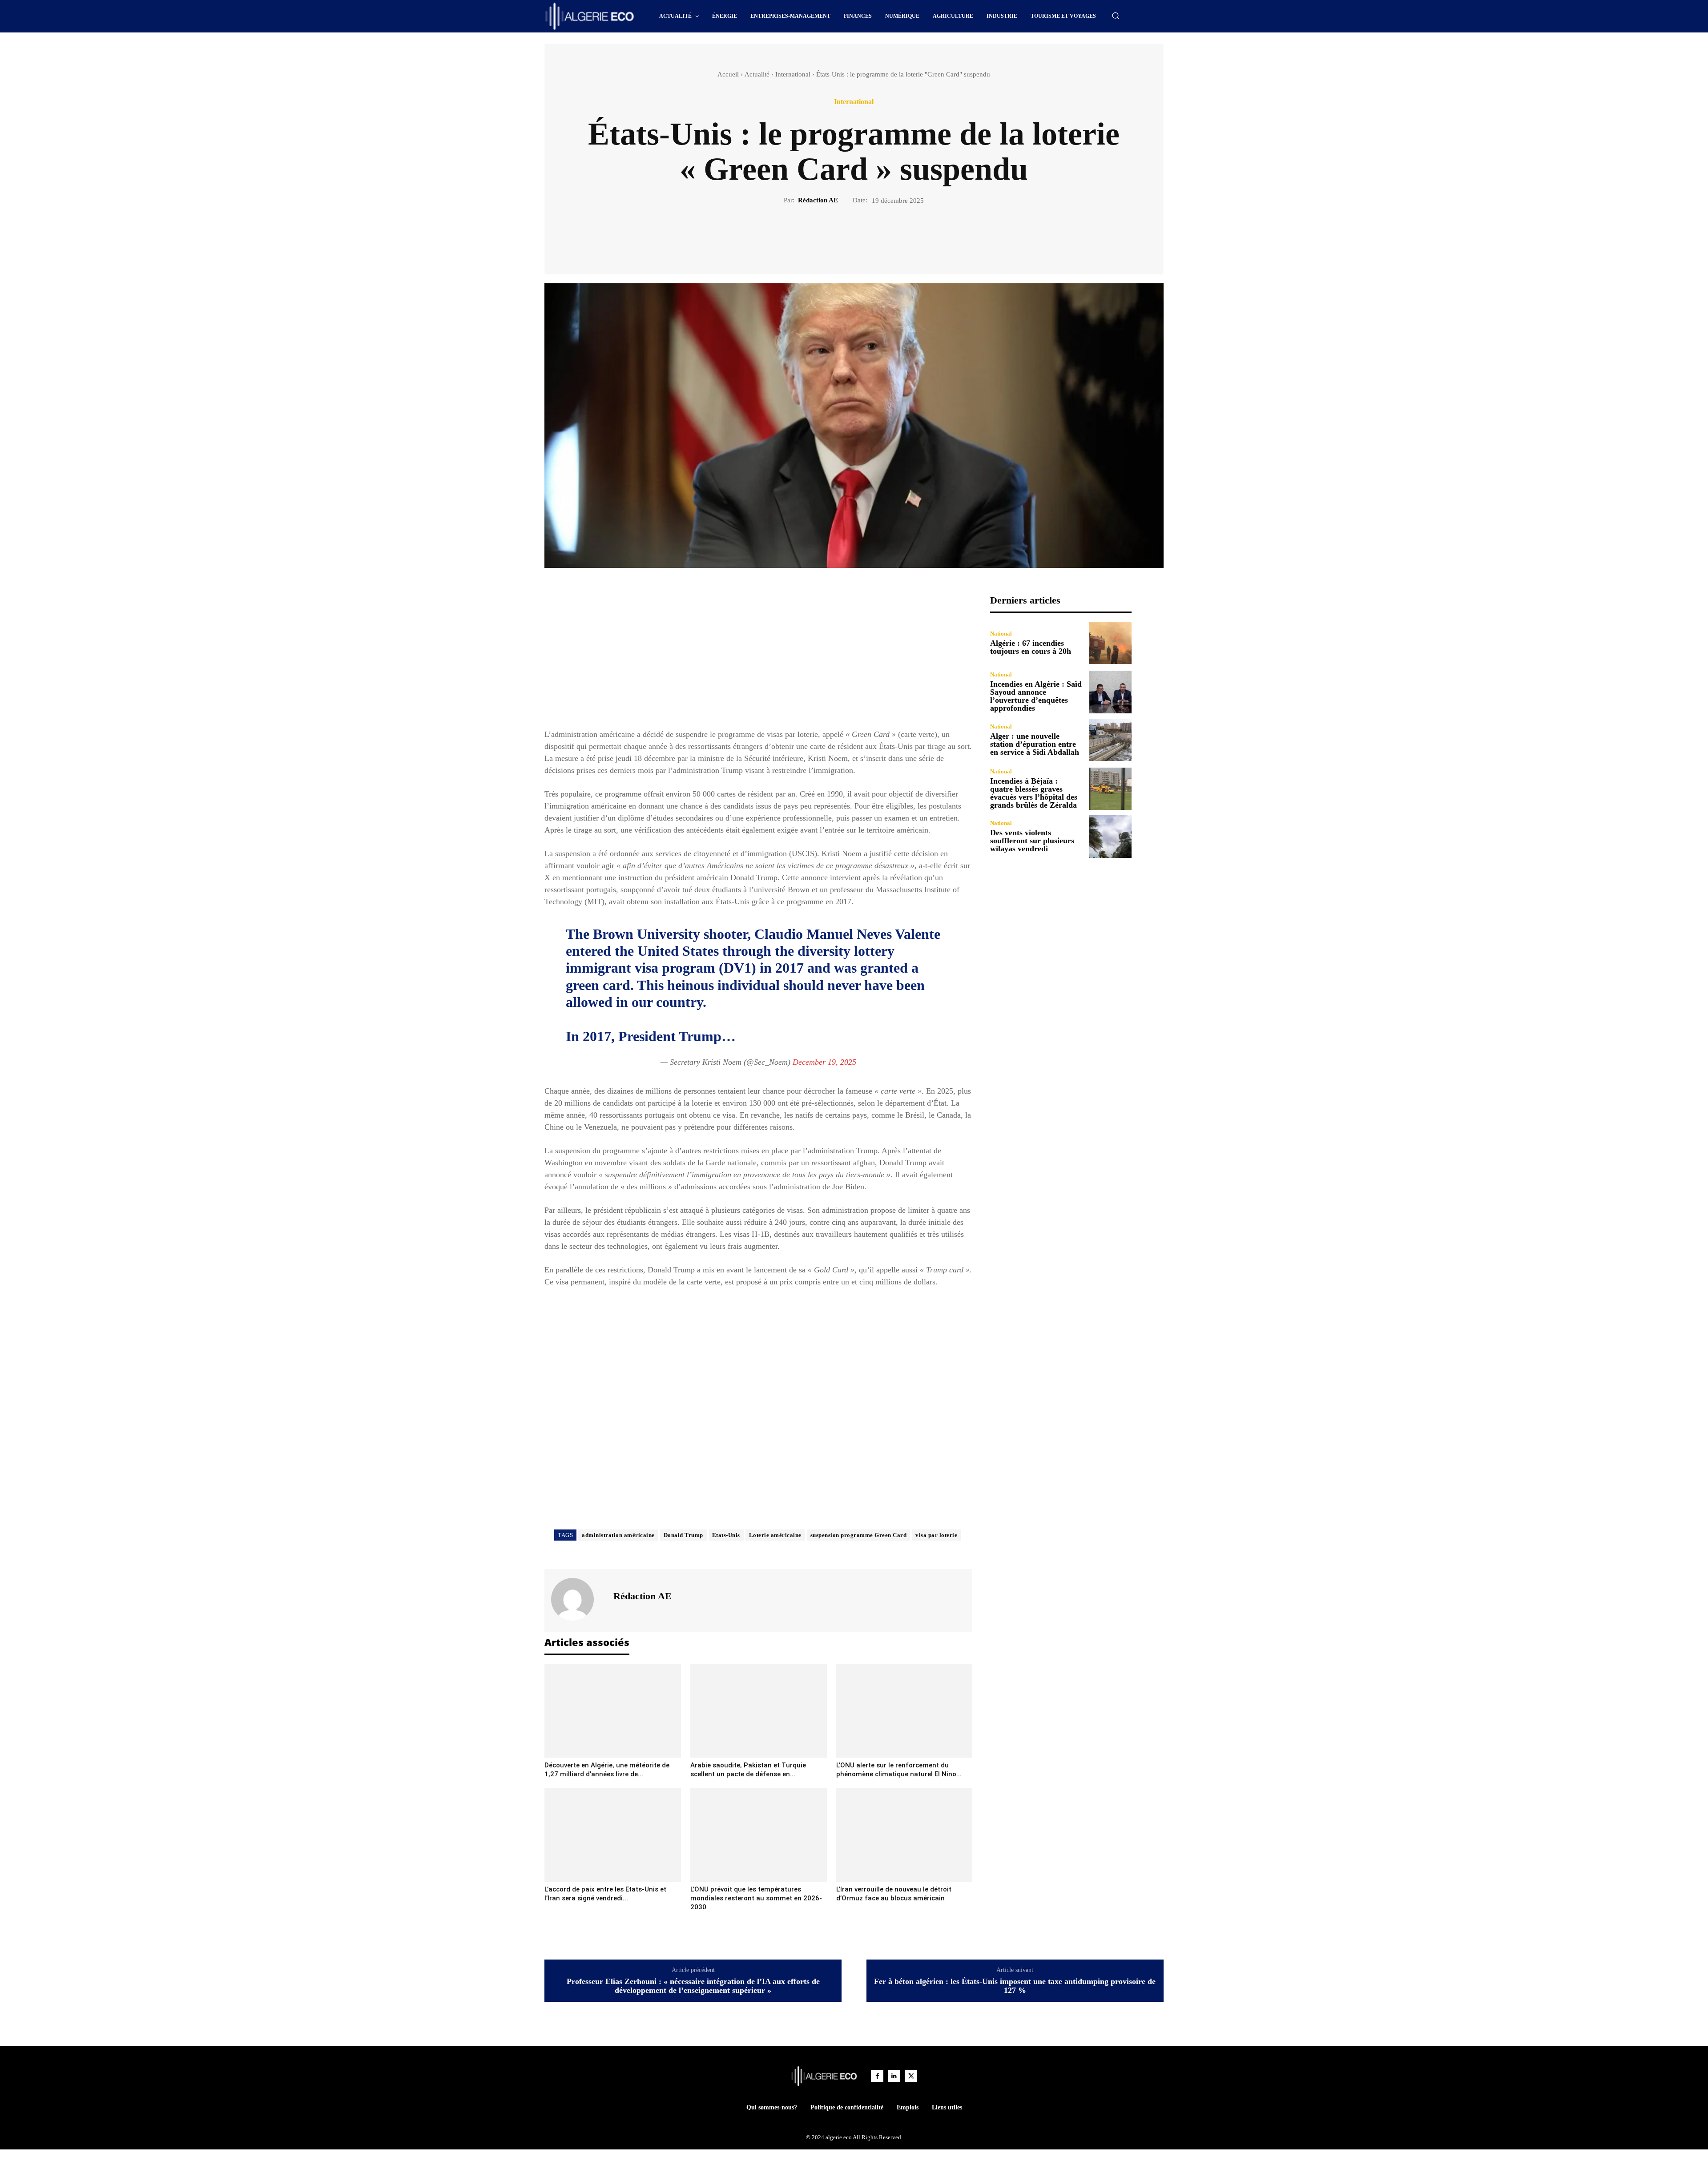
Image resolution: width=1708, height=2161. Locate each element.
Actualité (757, 74)
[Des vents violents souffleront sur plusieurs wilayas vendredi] (1110, 836)
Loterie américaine (775, 1535)
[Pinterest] (864, 236)
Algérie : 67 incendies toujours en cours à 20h (1031, 647)
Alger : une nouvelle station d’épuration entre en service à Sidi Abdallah (1035, 744)
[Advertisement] (758, 657)
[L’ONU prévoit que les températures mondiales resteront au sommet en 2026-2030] (759, 1835)
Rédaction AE (818, 200)
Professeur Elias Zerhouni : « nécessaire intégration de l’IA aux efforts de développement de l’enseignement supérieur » (693, 1986)
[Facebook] (823, 236)
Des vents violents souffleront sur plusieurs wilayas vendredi (1032, 841)
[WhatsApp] (885, 236)
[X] (844, 236)
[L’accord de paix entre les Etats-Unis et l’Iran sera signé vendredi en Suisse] (613, 1835)
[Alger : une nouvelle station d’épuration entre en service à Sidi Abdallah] (1110, 740)
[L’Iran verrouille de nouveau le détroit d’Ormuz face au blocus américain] (904, 1835)
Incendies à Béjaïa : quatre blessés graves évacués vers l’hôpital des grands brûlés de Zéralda (1034, 793)
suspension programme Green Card (859, 1535)
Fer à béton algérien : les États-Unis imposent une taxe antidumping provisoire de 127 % (1015, 1986)
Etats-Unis (726, 1535)
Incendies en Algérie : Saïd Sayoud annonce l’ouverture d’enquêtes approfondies (1036, 696)
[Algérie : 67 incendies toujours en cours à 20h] (1110, 643)
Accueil (728, 74)
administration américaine (618, 1535)
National (1001, 634)
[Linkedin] (894, 2076)
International (793, 74)
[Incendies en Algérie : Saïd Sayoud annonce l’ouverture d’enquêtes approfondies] (1110, 692)
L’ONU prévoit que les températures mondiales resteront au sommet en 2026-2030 (756, 1898)
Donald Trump (683, 1535)
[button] (1116, 16)
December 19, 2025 (824, 1062)
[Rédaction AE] (578, 1599)
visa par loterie (936, 1535)
